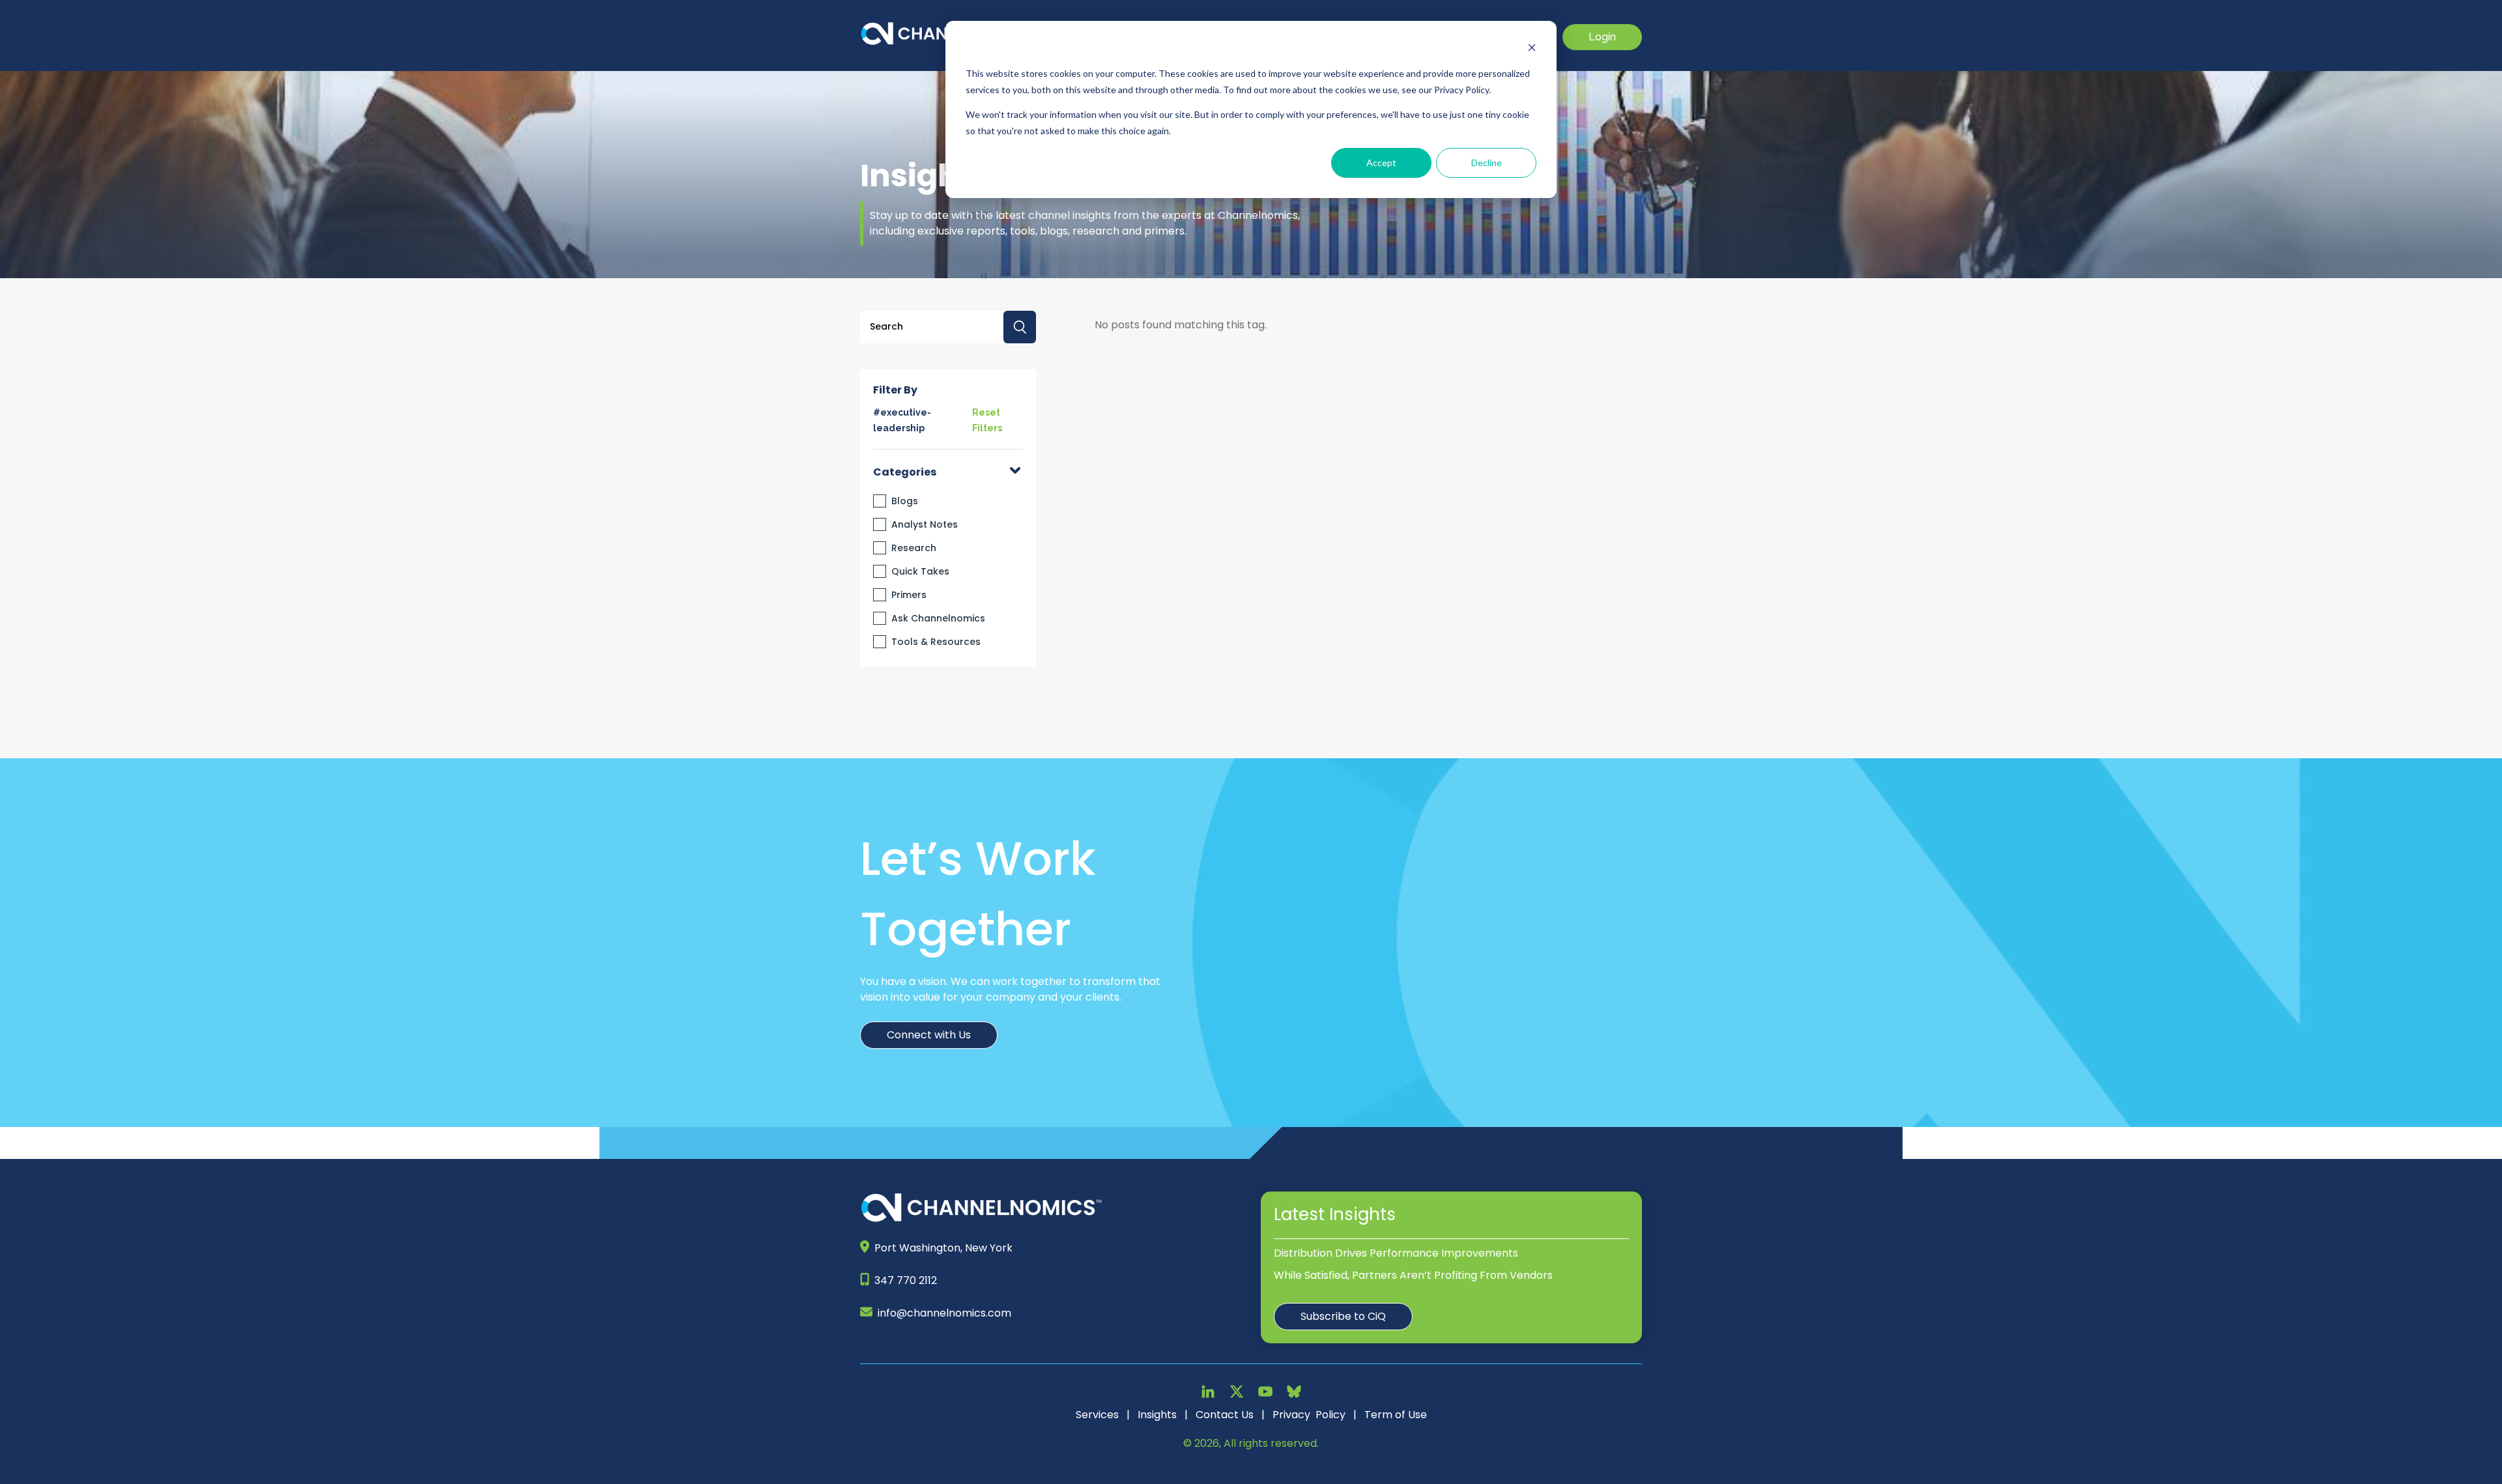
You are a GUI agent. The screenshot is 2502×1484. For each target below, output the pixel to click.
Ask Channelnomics (938, 618)
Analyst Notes (925, 524)
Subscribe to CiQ (1343, 1316)
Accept (1381, 163)
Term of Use (1396, 1415)
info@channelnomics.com (944, 1313)
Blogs (905, 501)
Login (1602, 37)
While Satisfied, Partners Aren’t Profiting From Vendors (1413, 1275)
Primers (909, 595)
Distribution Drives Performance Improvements (1396, 1253)
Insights (1157, 1415)
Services (1097, 1415)
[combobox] (948, 327)
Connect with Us (929, 1035)
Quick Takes (920, 571)
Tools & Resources (936, 642)
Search (1020, 327)
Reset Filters (987, 420)
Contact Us (1225, 1415)
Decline (1487, 163)
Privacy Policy (1309, 1415)
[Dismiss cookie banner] (1532, 49)
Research (914, 548)
